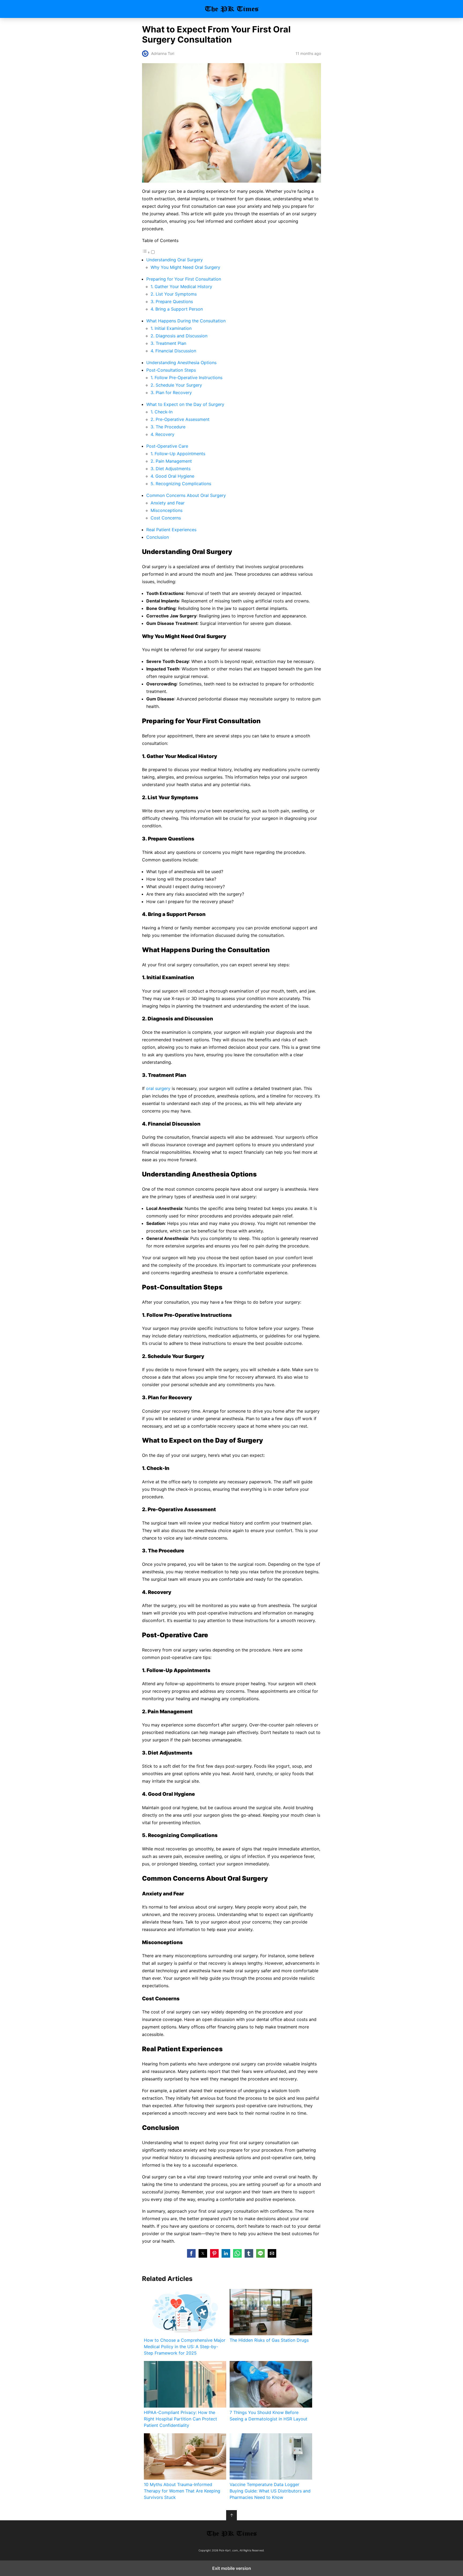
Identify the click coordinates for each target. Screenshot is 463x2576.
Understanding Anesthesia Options (181, 363)
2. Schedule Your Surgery (176, 385)
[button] (191, 2253)
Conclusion (158, 537)
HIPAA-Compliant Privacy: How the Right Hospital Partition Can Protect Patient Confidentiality (180, 2419)
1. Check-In (162, 412)
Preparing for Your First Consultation (184, 279)
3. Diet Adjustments (171, 469)
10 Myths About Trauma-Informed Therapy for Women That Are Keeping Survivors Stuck (182, 2491)
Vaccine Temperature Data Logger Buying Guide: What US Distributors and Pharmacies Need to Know (270, 2491)
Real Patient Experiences (171, 530)
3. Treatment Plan (168, 343)
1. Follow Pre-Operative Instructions (186, 378)
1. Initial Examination (171, 328)
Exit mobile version (232, 2568)
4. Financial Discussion (173, 351)
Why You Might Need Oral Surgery (185, 267)
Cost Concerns (166, 518)
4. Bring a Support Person (177, 309)
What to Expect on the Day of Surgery (185, 404)
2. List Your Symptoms (174, 294)
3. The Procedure (168, 427)
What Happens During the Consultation (186, 321)
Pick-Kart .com (232, 9)
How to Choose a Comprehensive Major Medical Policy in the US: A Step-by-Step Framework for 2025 (185, 2347)
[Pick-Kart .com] (231, 2533)
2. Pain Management (171, 461)
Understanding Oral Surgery (175, 260)
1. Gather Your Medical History (181, 286)
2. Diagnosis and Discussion (179, 336)
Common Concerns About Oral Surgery (186, 495)
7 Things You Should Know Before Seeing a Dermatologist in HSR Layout (268, 2416)
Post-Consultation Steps (171, 370)
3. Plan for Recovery (171, 393)
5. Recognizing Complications (181, 484)
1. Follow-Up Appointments (178, 454)
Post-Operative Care (167, 446)
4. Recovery (163, 434)
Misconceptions (167, 510)
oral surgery (158, 1088)
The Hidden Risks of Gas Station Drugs (269, 2340)
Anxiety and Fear (168, 503)
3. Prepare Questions (172, 301)
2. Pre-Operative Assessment (180, 419)
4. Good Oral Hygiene (172, 476)
